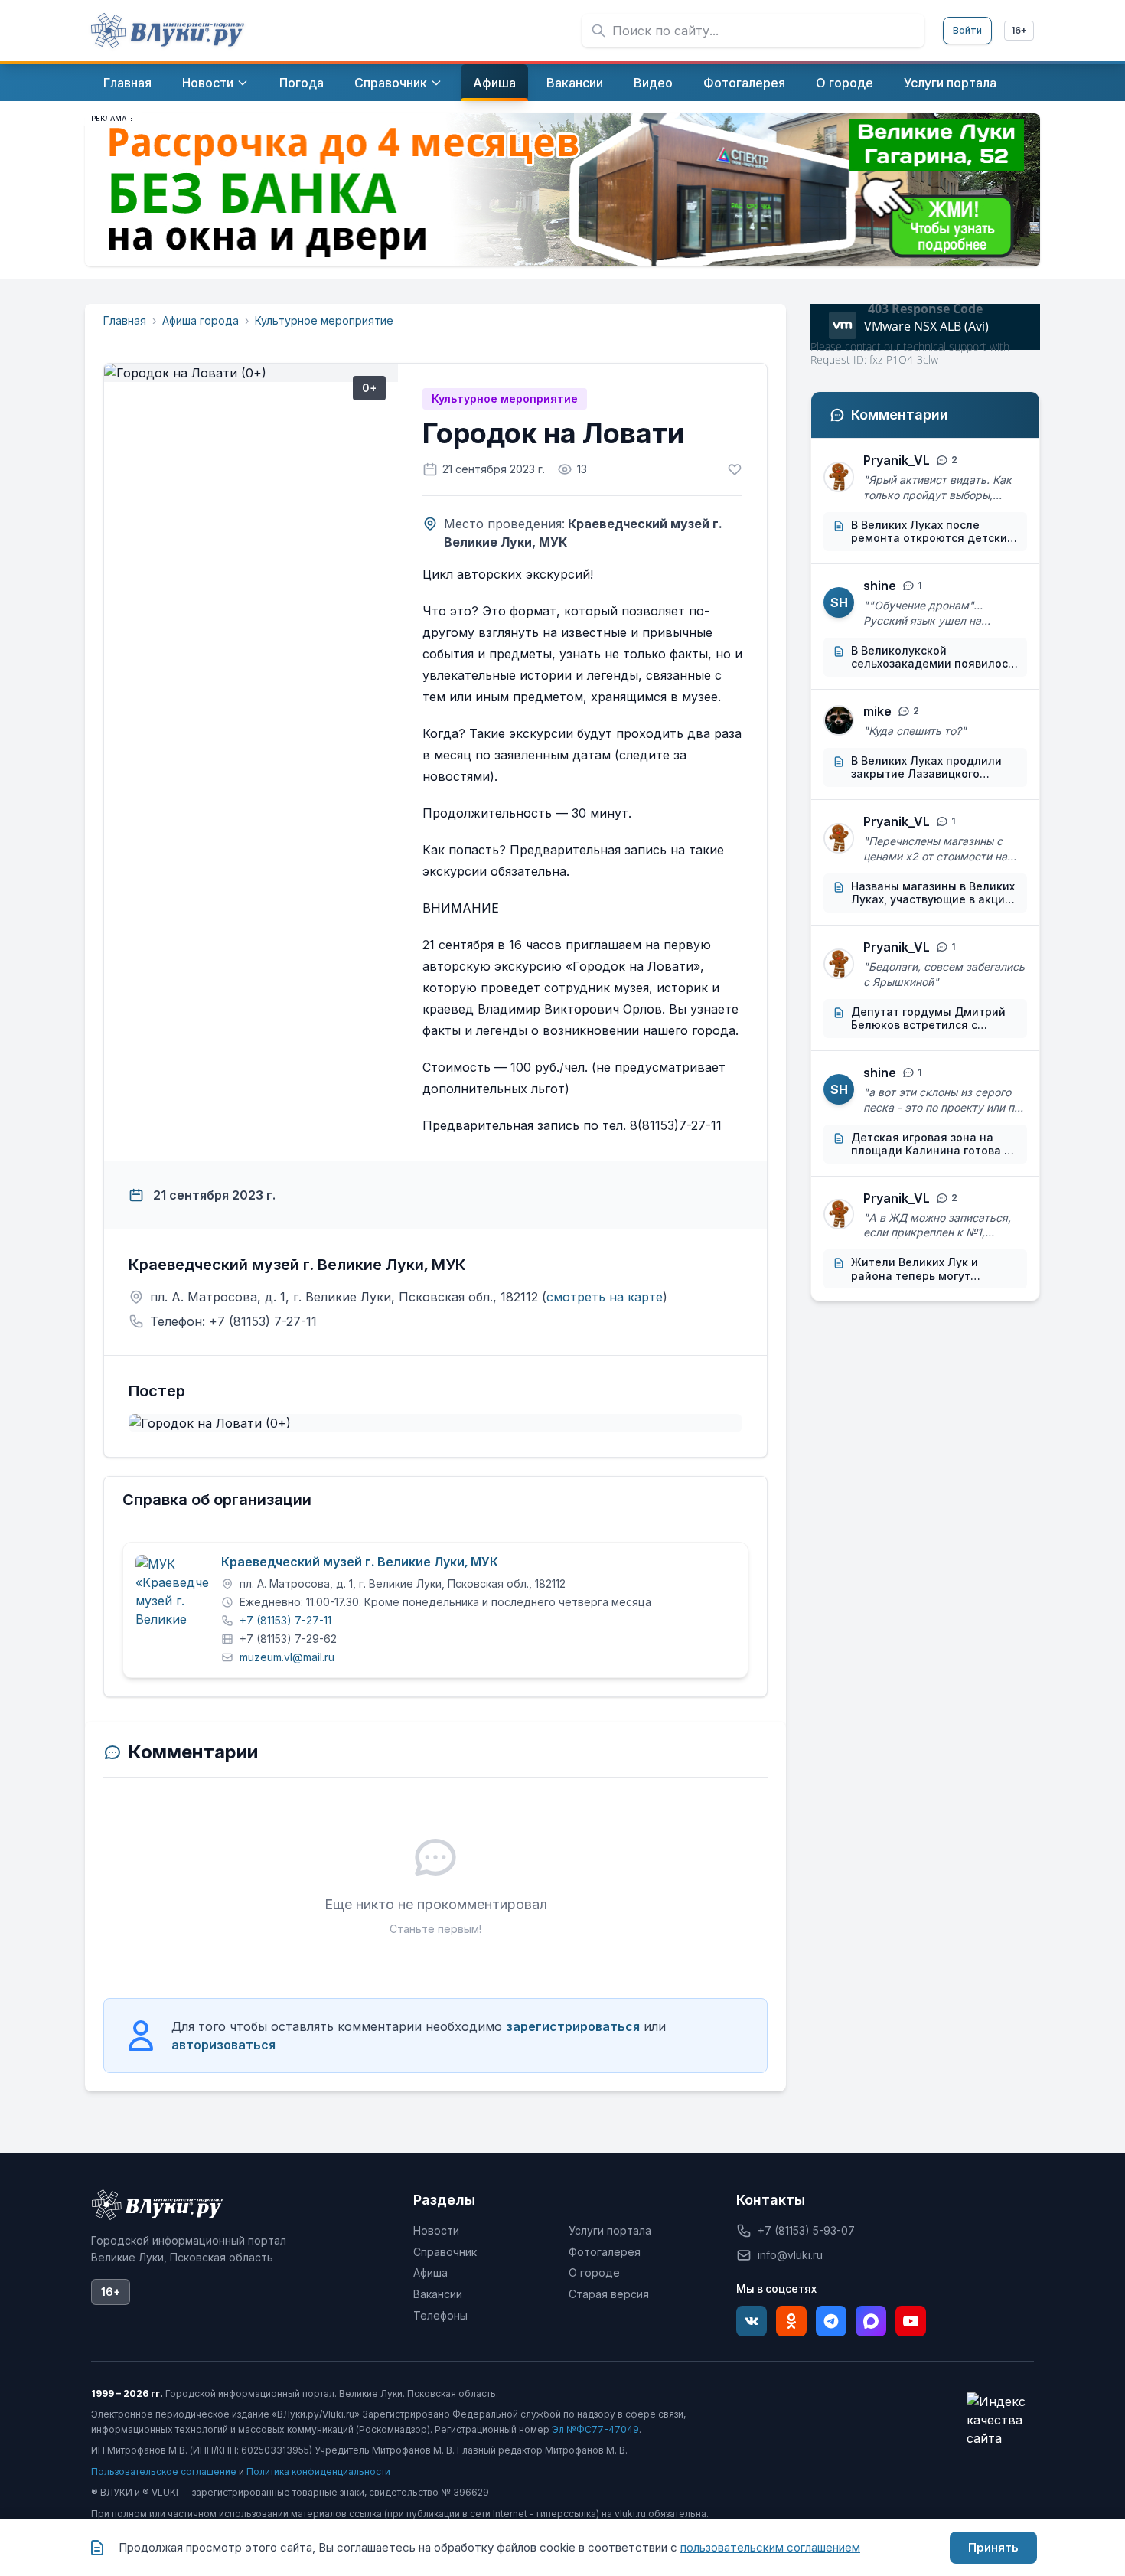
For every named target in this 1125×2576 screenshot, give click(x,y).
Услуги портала (610, 2230)
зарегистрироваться (573, 2026)
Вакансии (438, 2294)
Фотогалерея (605, 2252)
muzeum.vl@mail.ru (287, 1657)
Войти (967, 30)
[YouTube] (911, 2321)
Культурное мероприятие (324, 320)
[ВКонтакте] (752, 2321)
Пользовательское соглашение (164, 2472)
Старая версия (609, 2294)
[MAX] (871, 2321)
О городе (594, 2272)
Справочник (445, 2252)
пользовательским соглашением (770, 2547)
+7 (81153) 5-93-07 (806, 2230)
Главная (125, 320)
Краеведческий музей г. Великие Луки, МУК (360, 1562)
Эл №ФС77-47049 (595, 2429)
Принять (993, 2547)
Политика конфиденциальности (318, 2472)
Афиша (430, 2272)
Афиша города (201, 320)
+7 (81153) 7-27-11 (285, 1620)
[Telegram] (831, 2321)
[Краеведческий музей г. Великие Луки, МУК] (172, 1592)
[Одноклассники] (791, 2321)
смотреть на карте (605, 1297)
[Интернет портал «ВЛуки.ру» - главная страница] (168, 31)
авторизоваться (223, 2045)
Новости (436, 2230)
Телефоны (440, 2315)
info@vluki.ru (790, 2255)
